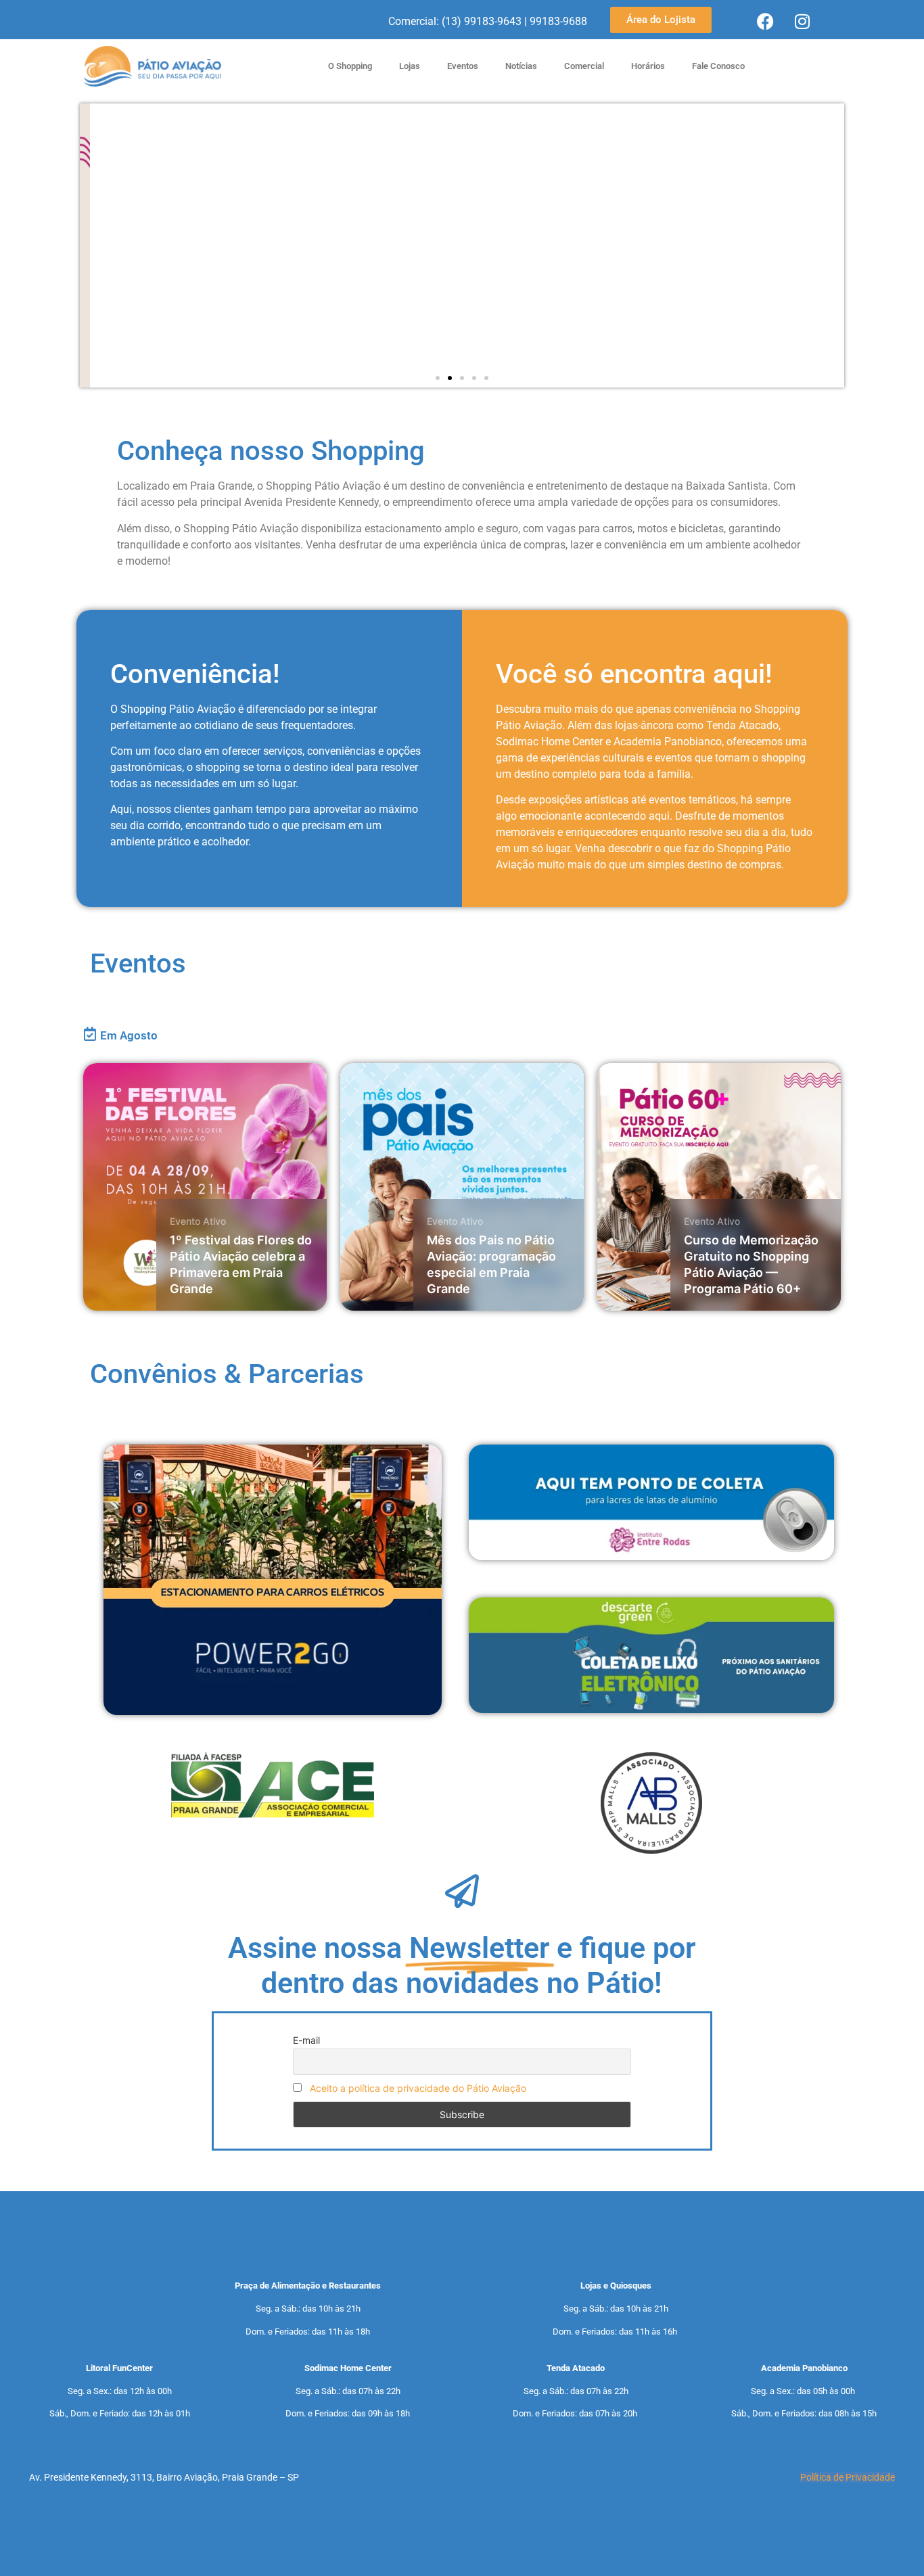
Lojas (410, 66)
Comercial (584, 66)
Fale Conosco (718, 66)
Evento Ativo (198, 1221)
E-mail (306, 2040)
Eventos (463, 66)
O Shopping (350, 66)
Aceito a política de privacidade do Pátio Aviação (418, 2088)
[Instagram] (802, 21)
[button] (438, 378)
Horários (648, 66)
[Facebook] (765, 21)
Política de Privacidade (848, 2477)
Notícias (521, 66)
